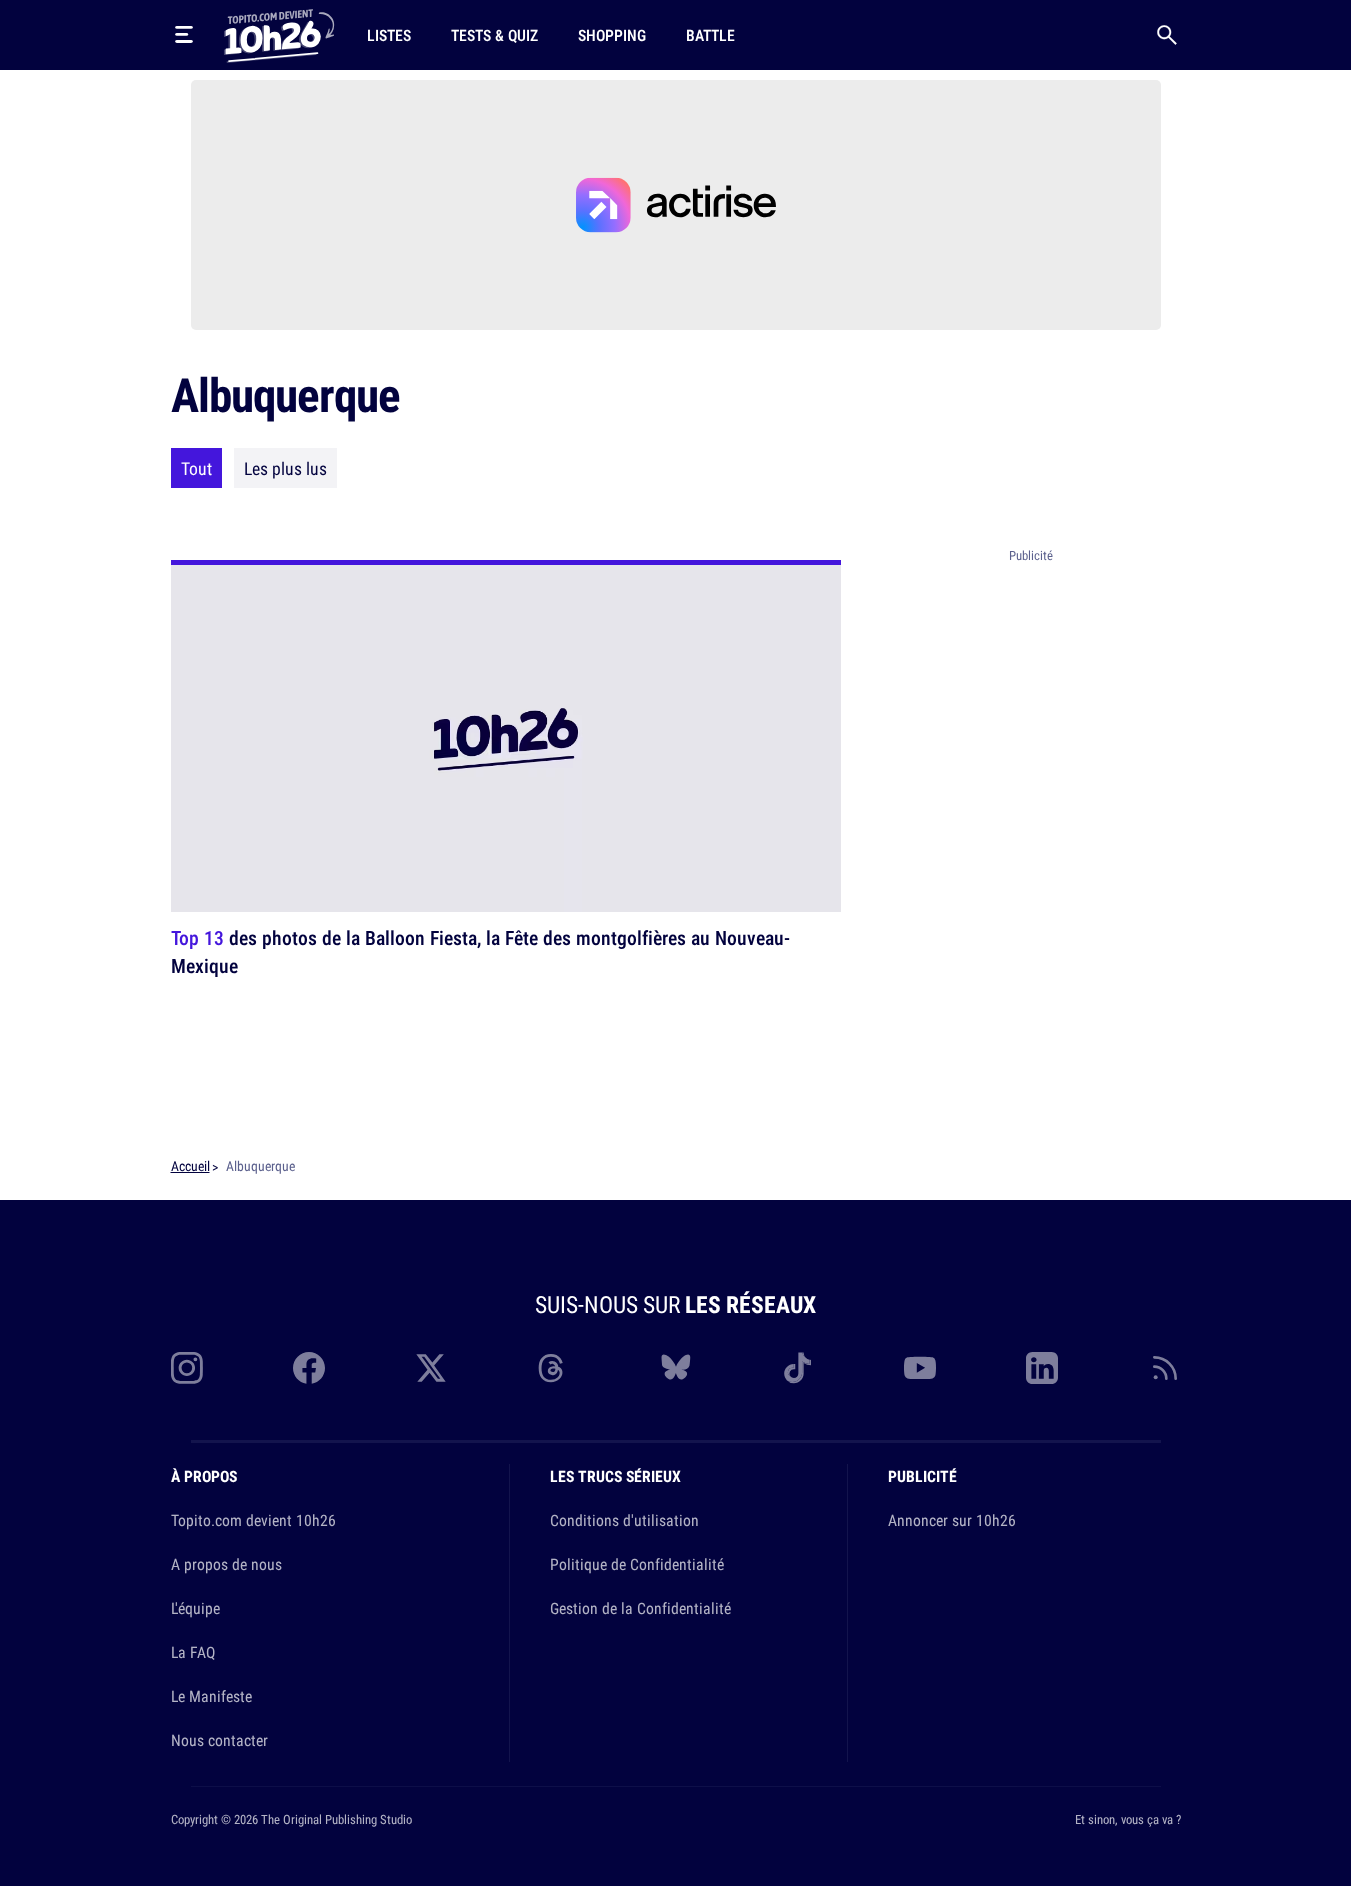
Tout (196, 468)
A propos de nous (226, 1564)
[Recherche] (1167, 35)
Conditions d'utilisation (624, 1520)
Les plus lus (285, 468)
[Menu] (184, 35)
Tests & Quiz (494, 35)
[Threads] (553, 1368)
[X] (431, 1368)
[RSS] (1165, 1368)
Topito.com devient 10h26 (253, 1520)
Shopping (612, 35)
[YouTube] (920, 1368)
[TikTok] (798, 1368)
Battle (710, 35)
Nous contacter (219, 1740)
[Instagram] (187, 1368)
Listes (389, 35)
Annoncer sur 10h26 (952, 1520)
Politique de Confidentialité (637, 1564)
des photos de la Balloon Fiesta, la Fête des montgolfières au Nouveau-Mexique (480, 951)
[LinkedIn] (1042, 1368)
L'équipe (195, 1608)
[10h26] (279, 34)
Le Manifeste (211, 1696)
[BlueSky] (676, 1368)
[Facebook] (309, 1368)
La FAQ (193, 1652)
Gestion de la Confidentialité (640, 1608)
